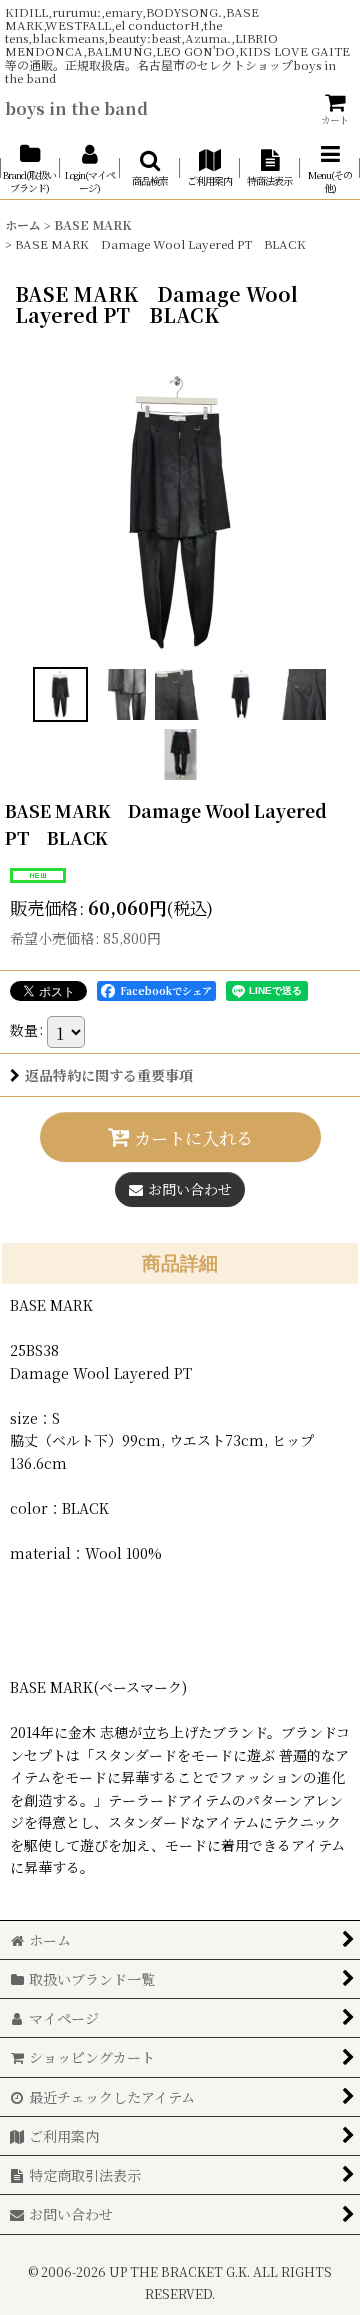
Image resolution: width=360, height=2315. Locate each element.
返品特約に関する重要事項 (109, 1075)
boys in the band (76, 108)
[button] (150, 168)
